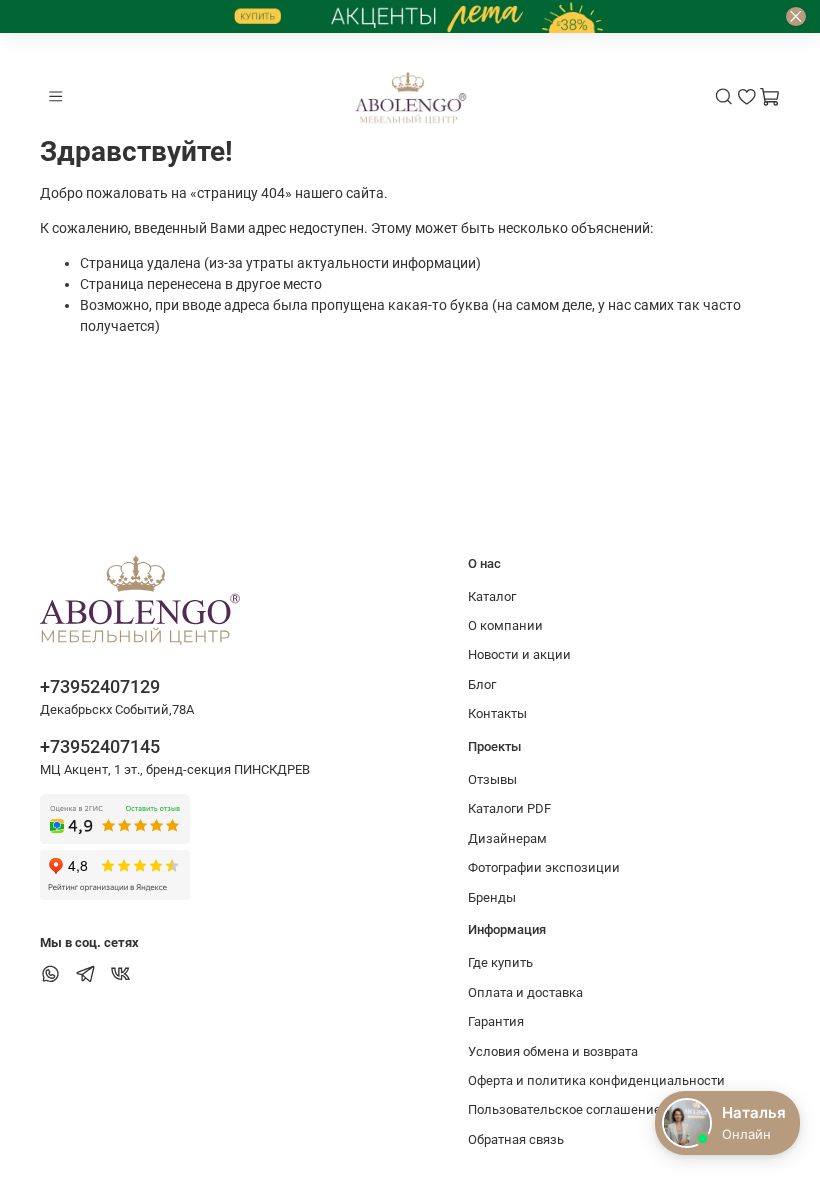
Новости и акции (519, 654)
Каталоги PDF (509, 808)
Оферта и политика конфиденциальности (596, 1080)
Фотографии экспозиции (544, 867)
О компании (505, 625)
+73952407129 (100, 686)
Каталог (492, 596)
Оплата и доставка (525, 992)
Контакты (497, 713)
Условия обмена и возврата (553, 1051)
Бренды (492, 897)
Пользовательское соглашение (564, 1109)
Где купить (500, 962)
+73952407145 (100, 746)
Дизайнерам (507, 838)
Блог (482, 684)
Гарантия (496, 1021)
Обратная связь (516, 1139)
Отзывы (492, 779)
